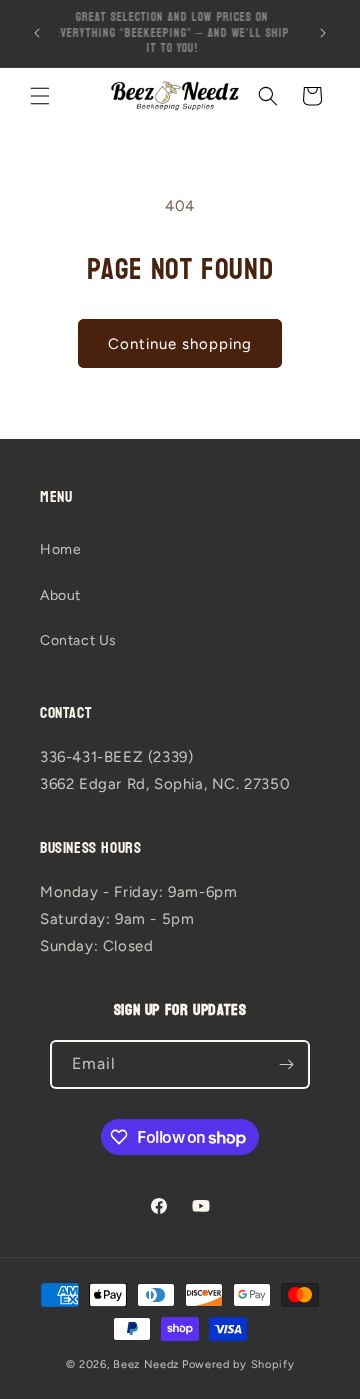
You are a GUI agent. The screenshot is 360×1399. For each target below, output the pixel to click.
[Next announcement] (323, 33)
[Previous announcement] (37, 33)
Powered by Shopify (238, 1364)
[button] (40, 96)
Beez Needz (146, 1364)
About (60, 595)
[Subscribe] (286, 1064)
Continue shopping (180, 344)
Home (60, 549)
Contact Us (78, 640)
